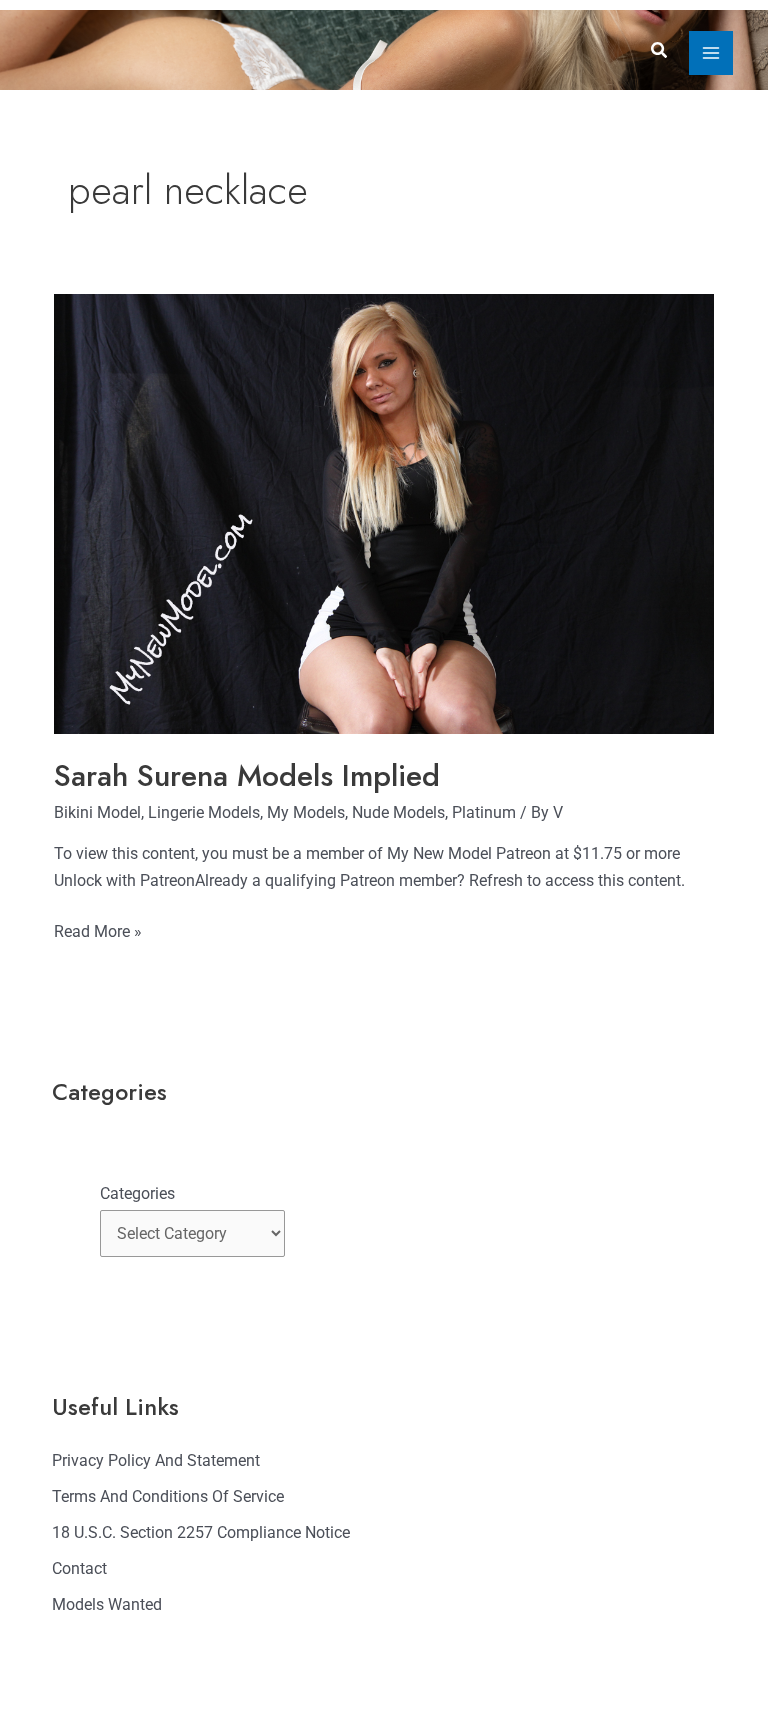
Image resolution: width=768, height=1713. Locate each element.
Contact (79, 1568)
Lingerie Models (204, 812)
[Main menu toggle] (711, 53)
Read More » (98, 929)
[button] (660, 50)
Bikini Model (97, 812)
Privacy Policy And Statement (156, 1460)
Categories (137, 1193)
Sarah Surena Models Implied (247, 775)
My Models (306, 812)
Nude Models (398, 812)
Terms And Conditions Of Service (168, 1496)
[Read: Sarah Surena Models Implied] (384, 512)
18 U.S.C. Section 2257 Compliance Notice (201, 1532)
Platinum (484, 812)
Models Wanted (107, 1604)
